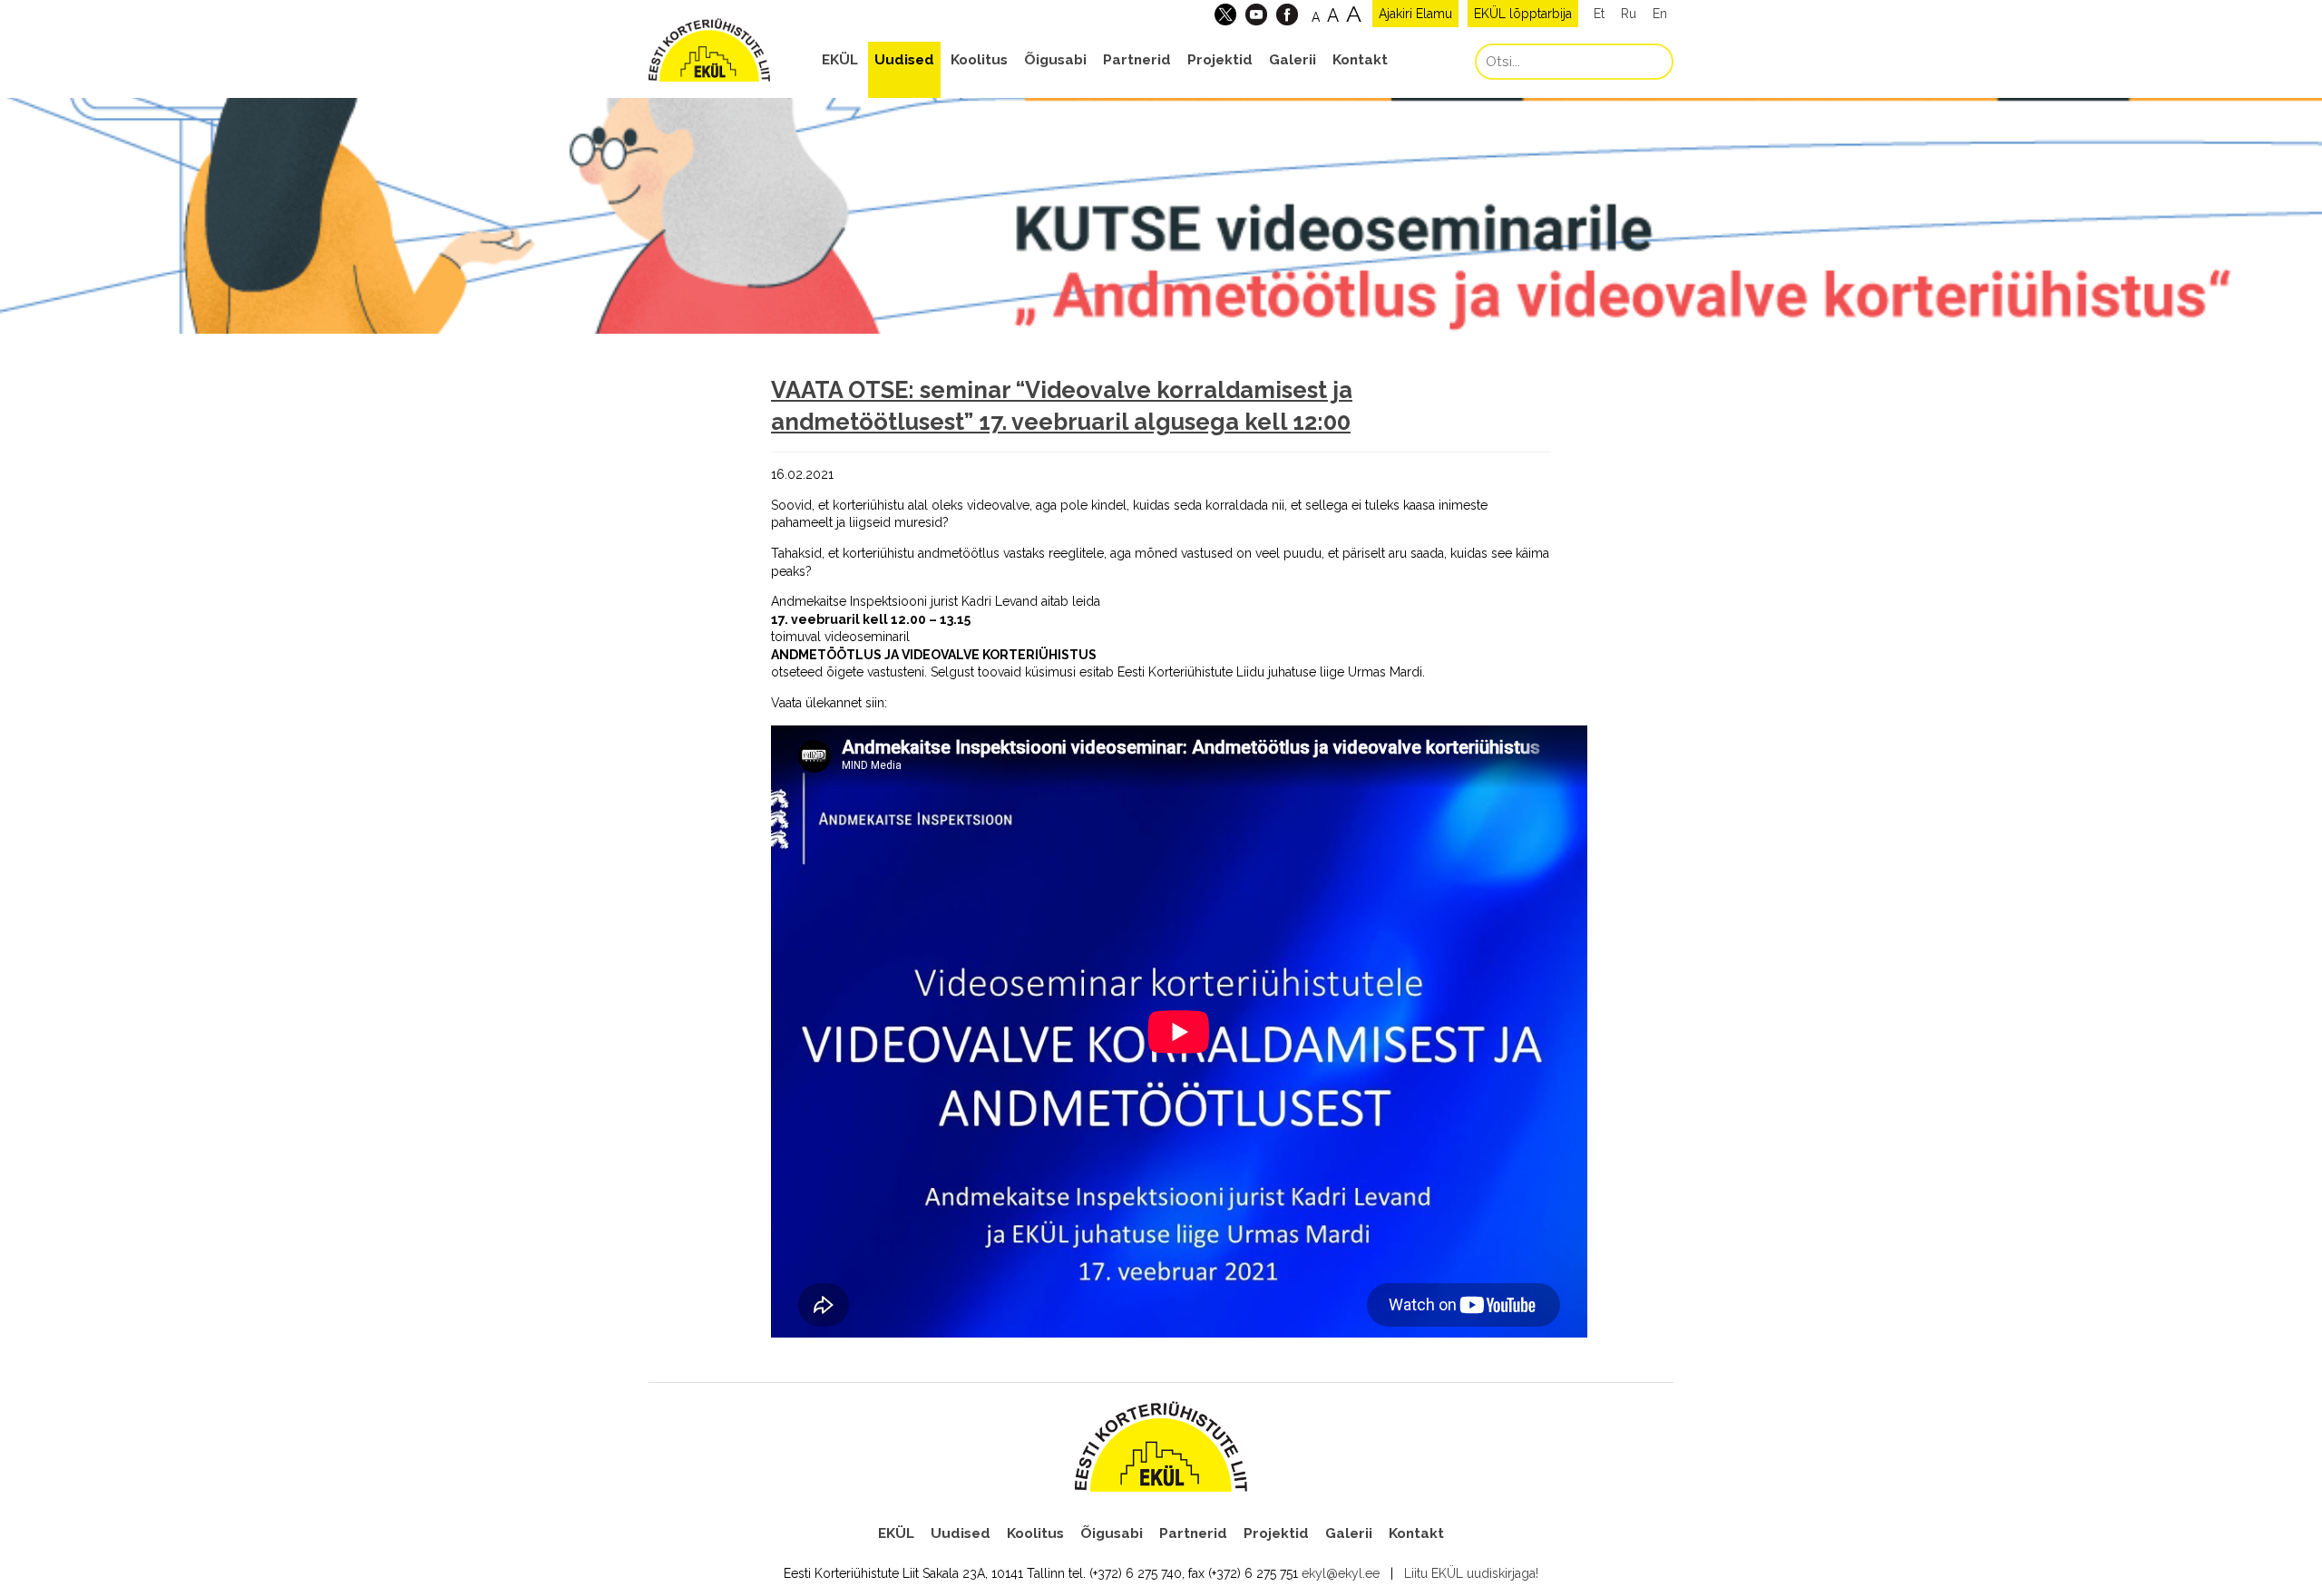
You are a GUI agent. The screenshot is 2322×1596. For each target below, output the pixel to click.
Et (1599, 14)
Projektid (1220, 60)
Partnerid (1137, 60)
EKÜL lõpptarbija (1523, 14)
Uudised (904, 60)
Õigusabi (1055, 60)
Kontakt (1360, 60)
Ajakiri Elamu (1415, 14)
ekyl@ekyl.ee (1341, 1573)
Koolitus (979, 60)
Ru (1629, 14)
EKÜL (840, 60)
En (1660, 14)
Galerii (1293, 60)
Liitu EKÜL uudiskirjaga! (1471, 1573)
